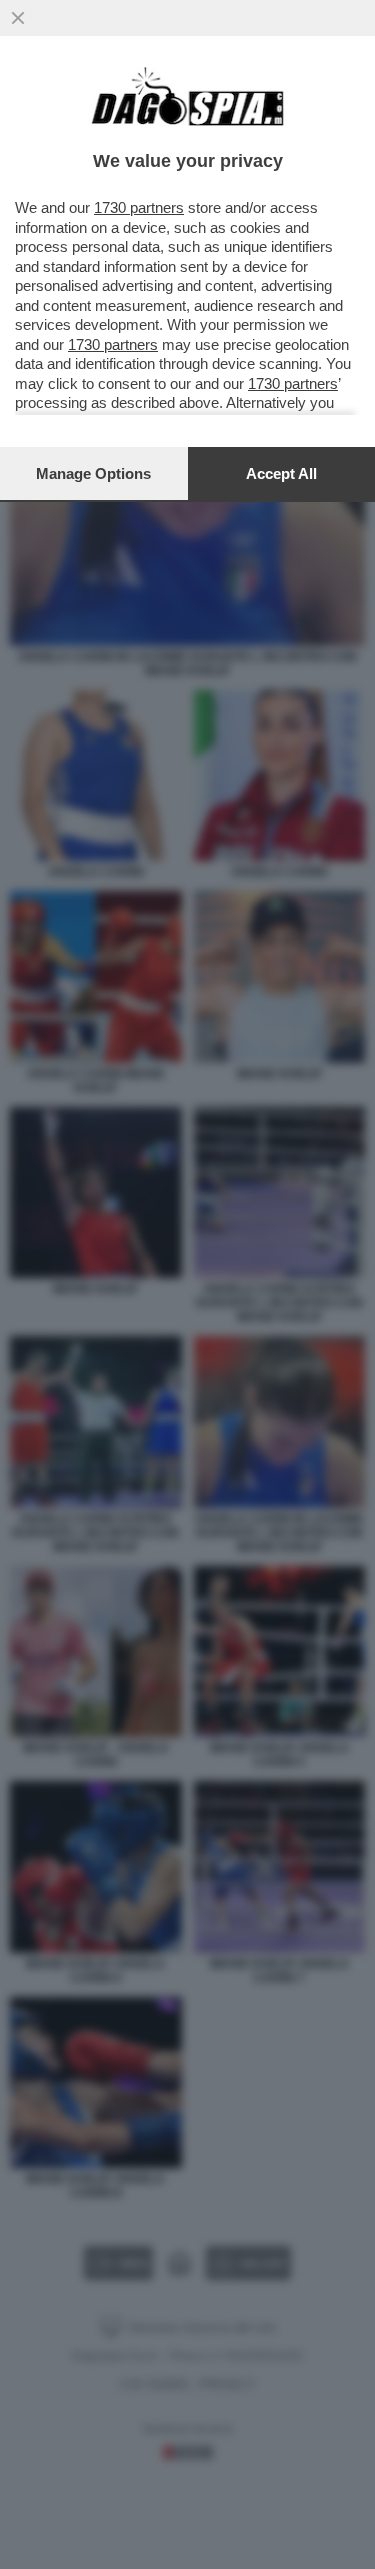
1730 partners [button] (139, 207)
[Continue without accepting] (18, 18)
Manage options (93, 473)
